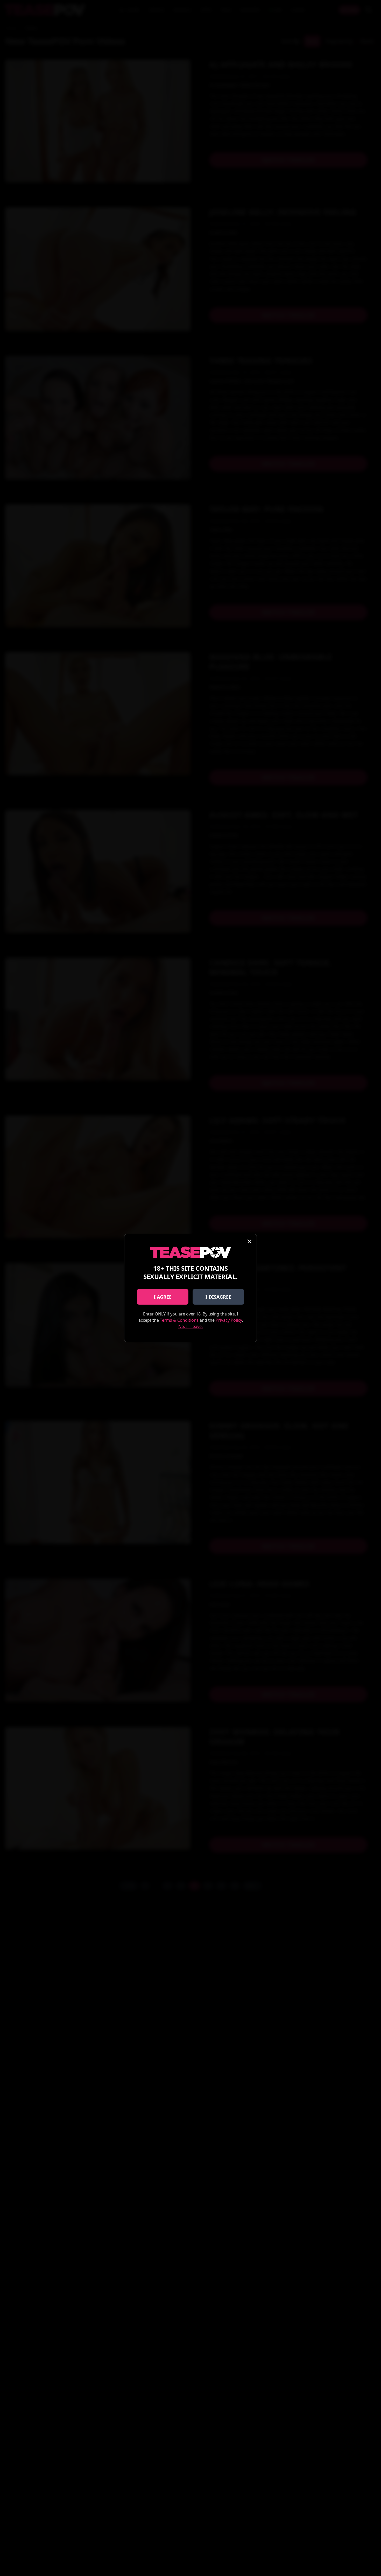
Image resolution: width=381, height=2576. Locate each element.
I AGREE (163, 1297)
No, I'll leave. (190, 1326)
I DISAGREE (218, 1297)
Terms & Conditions (179, 1320)
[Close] (249, 1241)
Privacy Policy (229, 1320)
